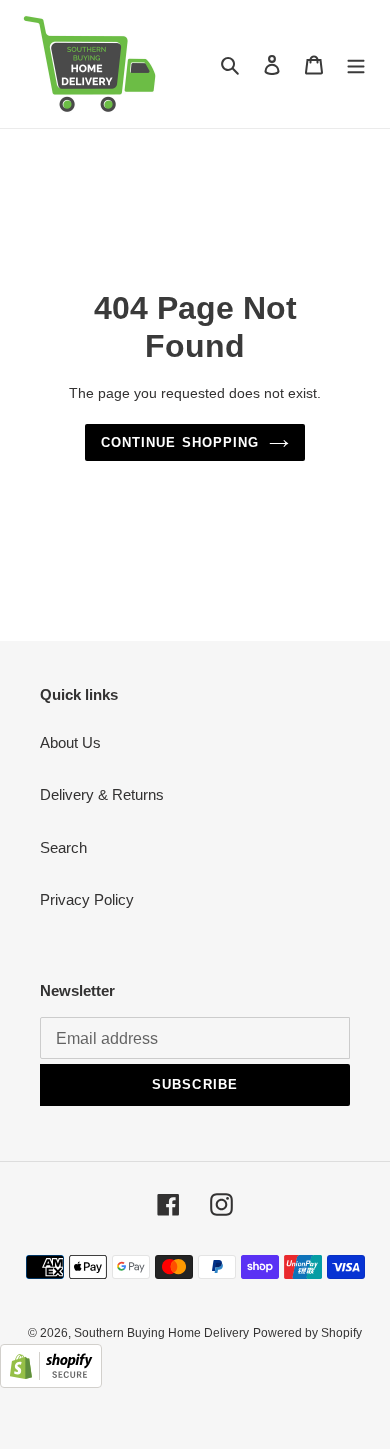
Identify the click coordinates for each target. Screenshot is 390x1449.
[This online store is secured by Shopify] (51, 1382)
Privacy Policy (87, 899)
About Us (70, 742)
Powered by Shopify (307, 1333)
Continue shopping (180, 442)
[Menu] (356, 64)
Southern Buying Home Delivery (161, 1333)
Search (63, 847)
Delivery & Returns (102, 794)
